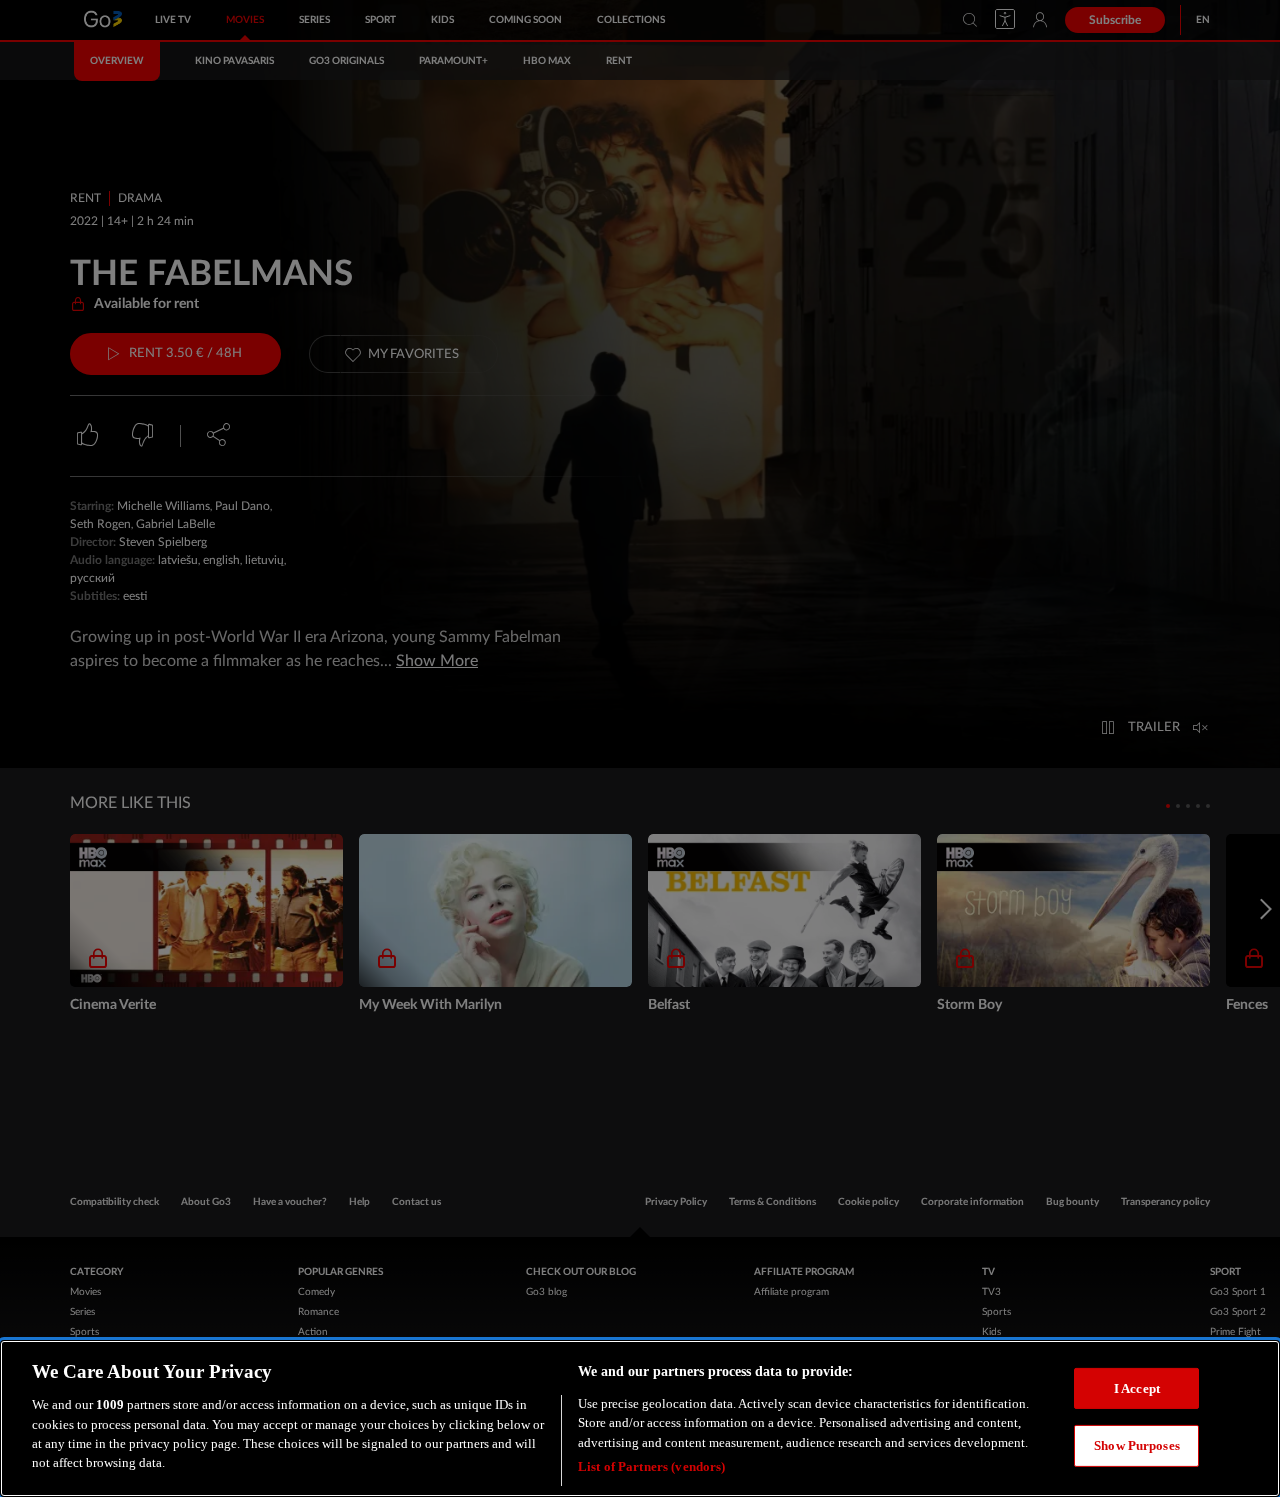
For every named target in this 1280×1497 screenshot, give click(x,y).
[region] (640, 1418)
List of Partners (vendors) (651, 1466)
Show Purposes (1137, 1445)
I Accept (1137, 1387)
